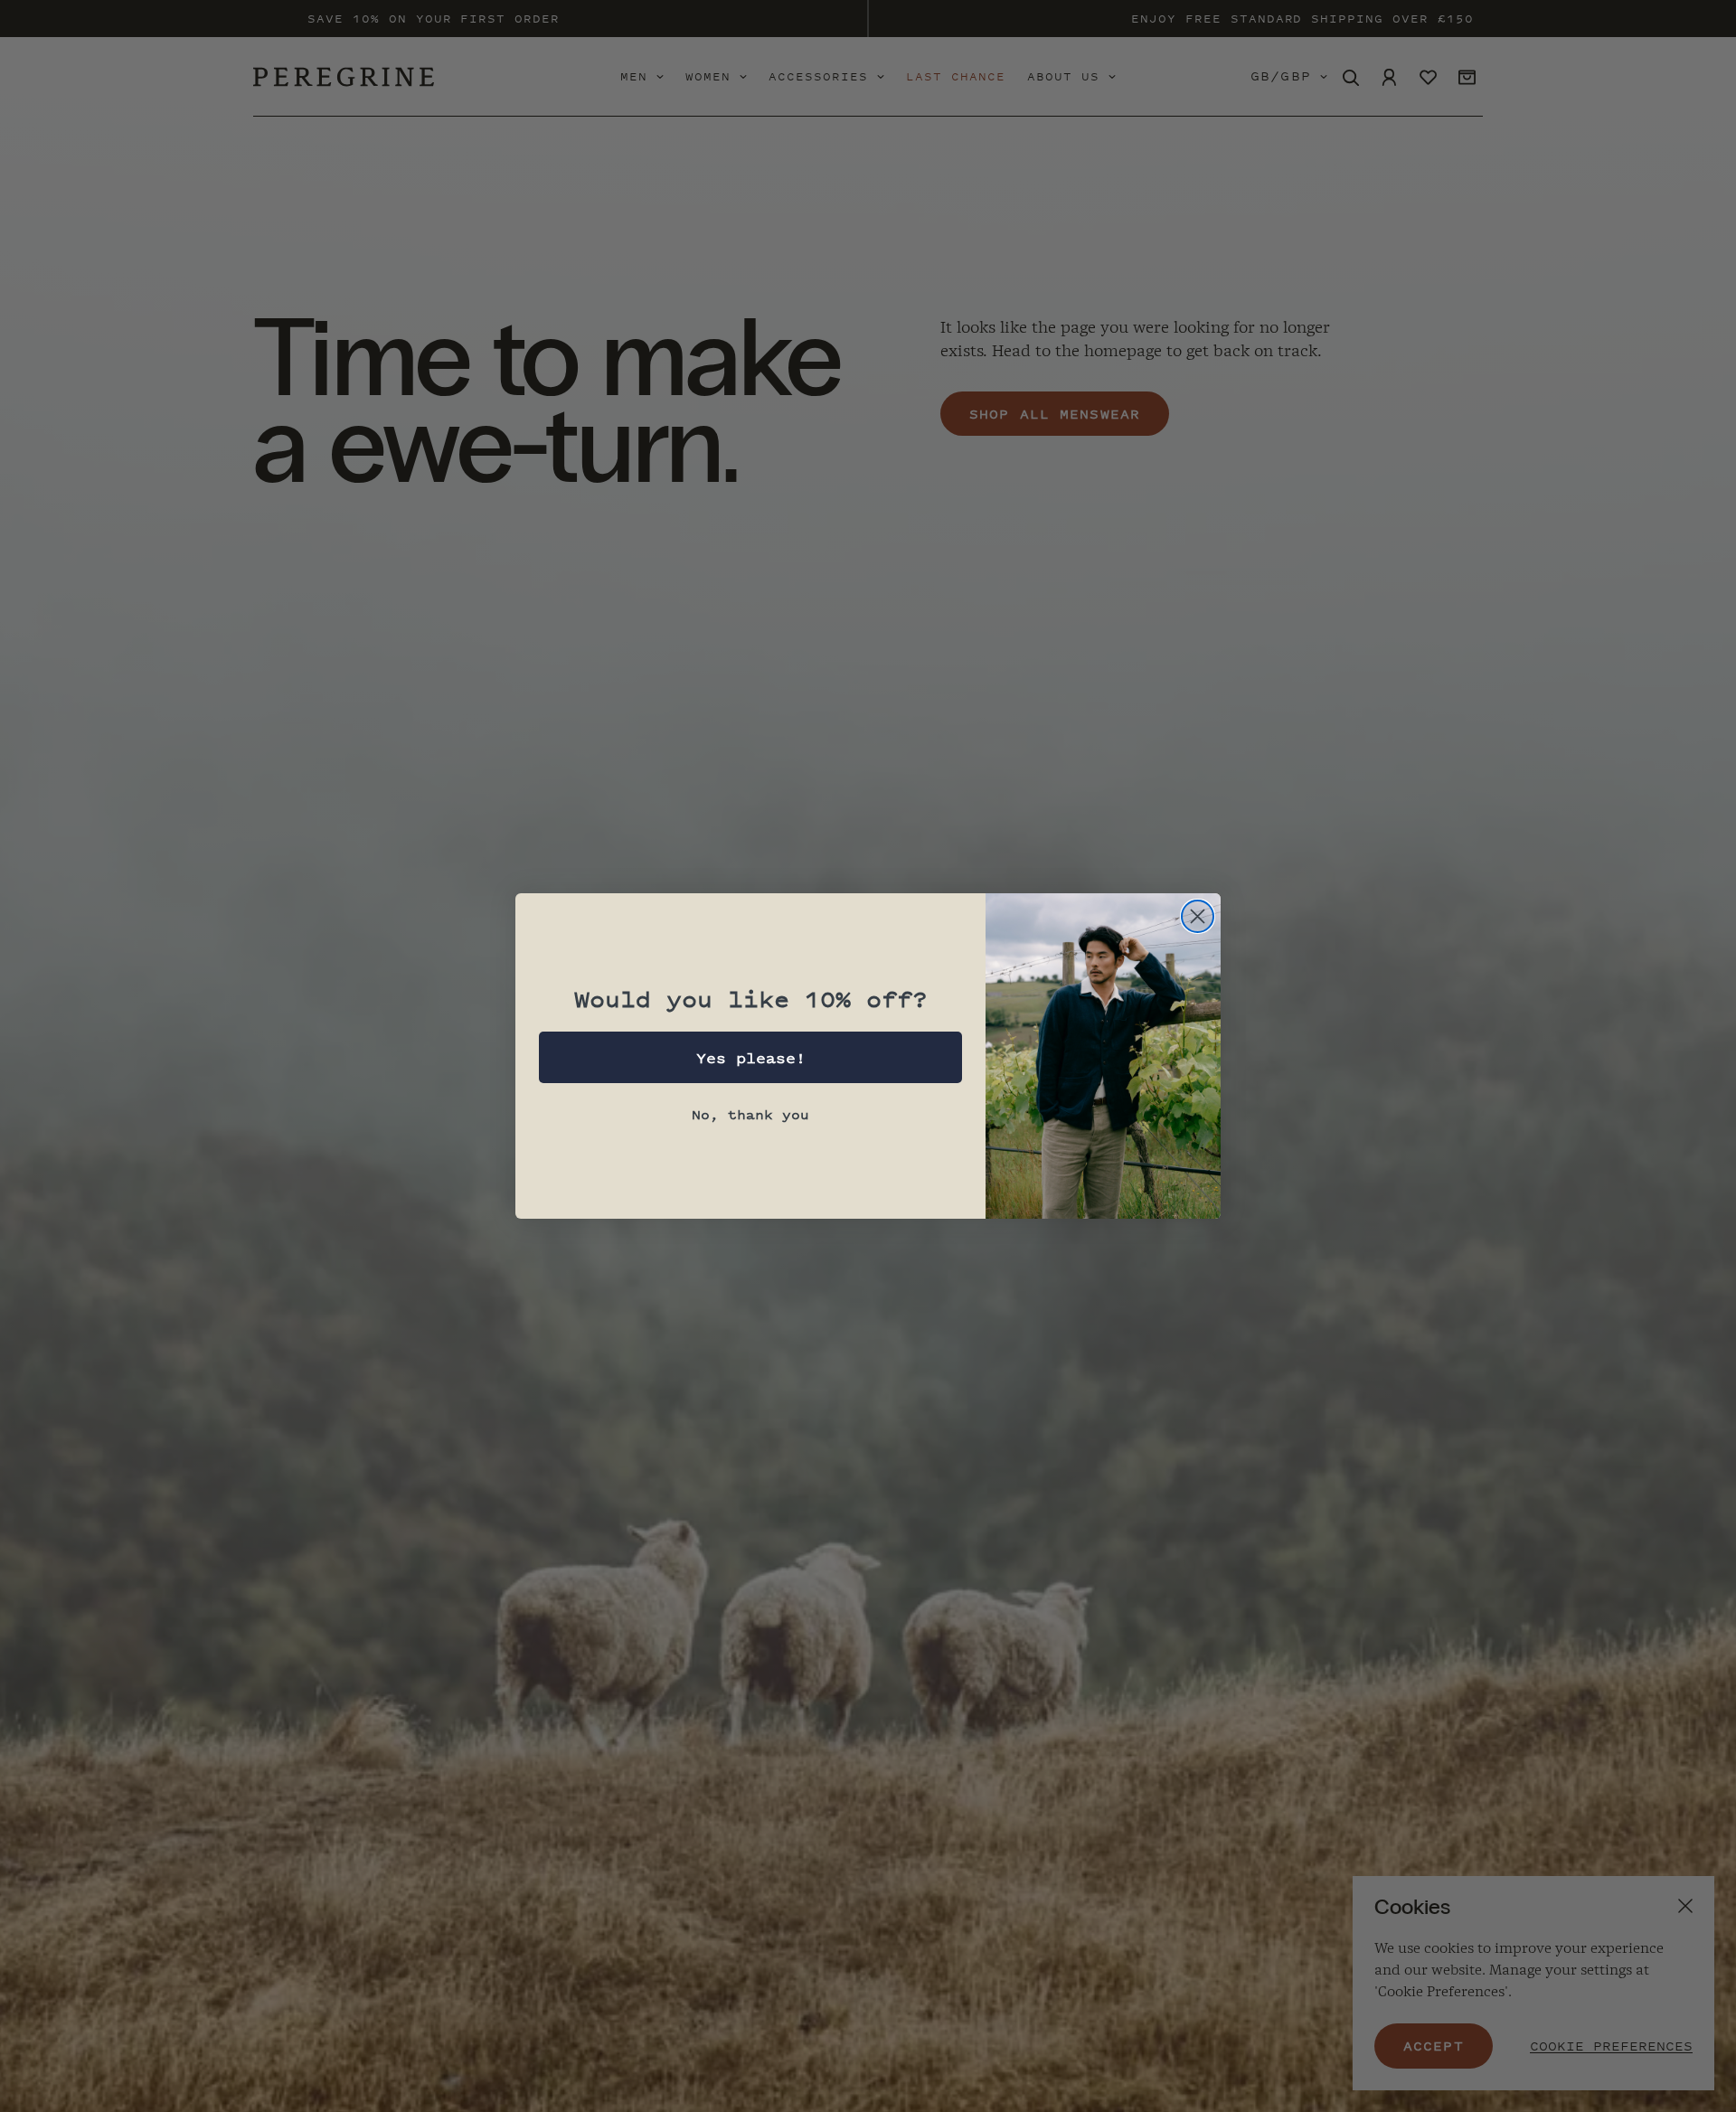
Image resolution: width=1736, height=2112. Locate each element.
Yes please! (751, 1058)
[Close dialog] (1198, 916)
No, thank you (750, 1114)
